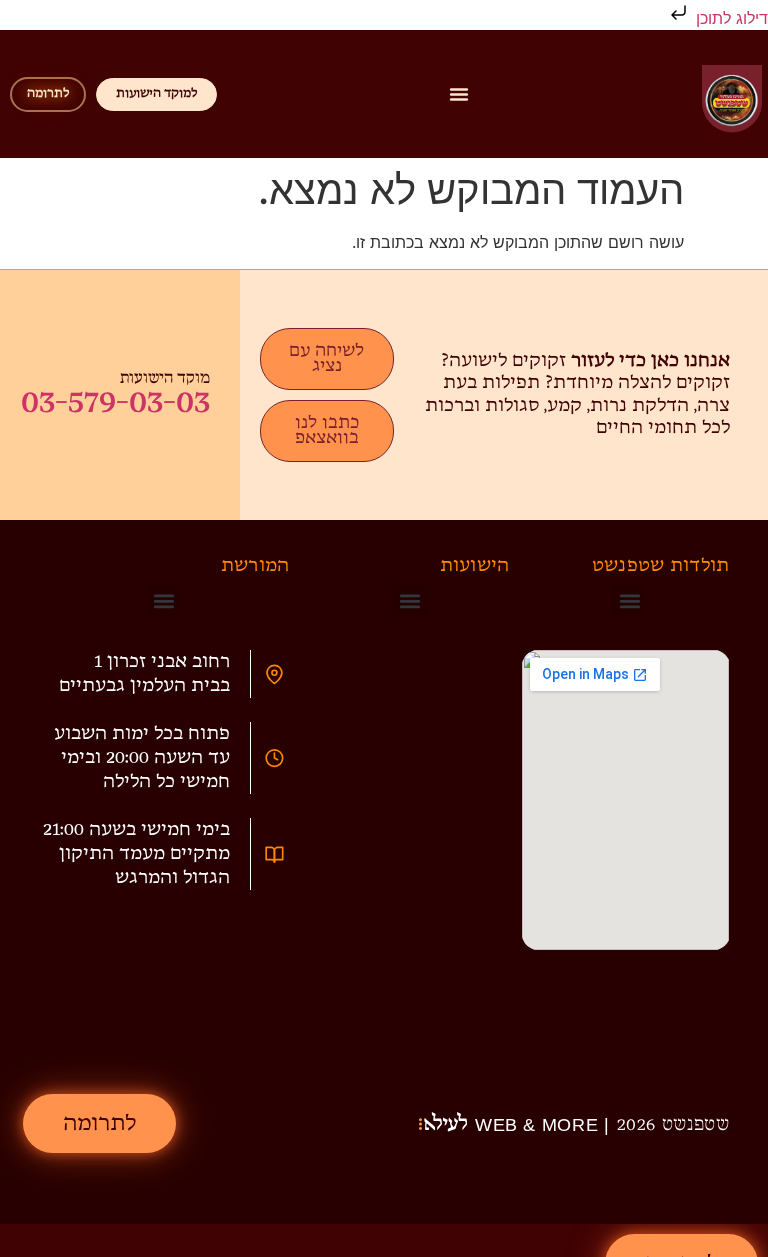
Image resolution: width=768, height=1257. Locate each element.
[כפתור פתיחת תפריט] (459, 94)
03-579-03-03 (115, 402)
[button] (629, 600)
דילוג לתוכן (729, 18)
